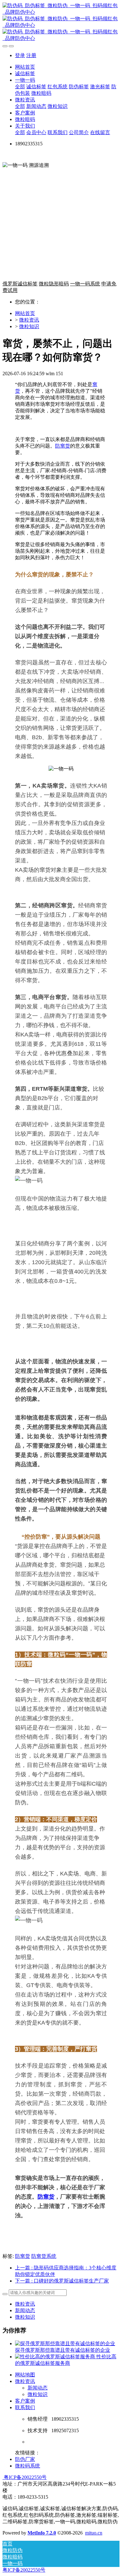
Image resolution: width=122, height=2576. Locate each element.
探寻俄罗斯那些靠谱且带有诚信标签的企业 (63, 2350)
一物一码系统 (85, 284)
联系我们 (25, 2407)
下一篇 (62, 2281)
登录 (20, 55)
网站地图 (25, 2375)
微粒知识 (29, 326)
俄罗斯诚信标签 (20, 284)
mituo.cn (94, 2533)
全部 (20, 87)
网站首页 (25, 67)
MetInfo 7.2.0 (42, 2533)
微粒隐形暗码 (54, 284)
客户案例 (25, 2401)
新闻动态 (25, 2310)
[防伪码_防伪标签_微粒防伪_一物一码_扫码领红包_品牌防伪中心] (61, 22)
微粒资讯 (29, 320)
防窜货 (63, 446)
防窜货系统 (44, 2256)
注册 (31, 55)
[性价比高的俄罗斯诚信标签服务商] (56, 2357)
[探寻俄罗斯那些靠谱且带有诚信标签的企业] (65, 2343)
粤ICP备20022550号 (25, 2477)
